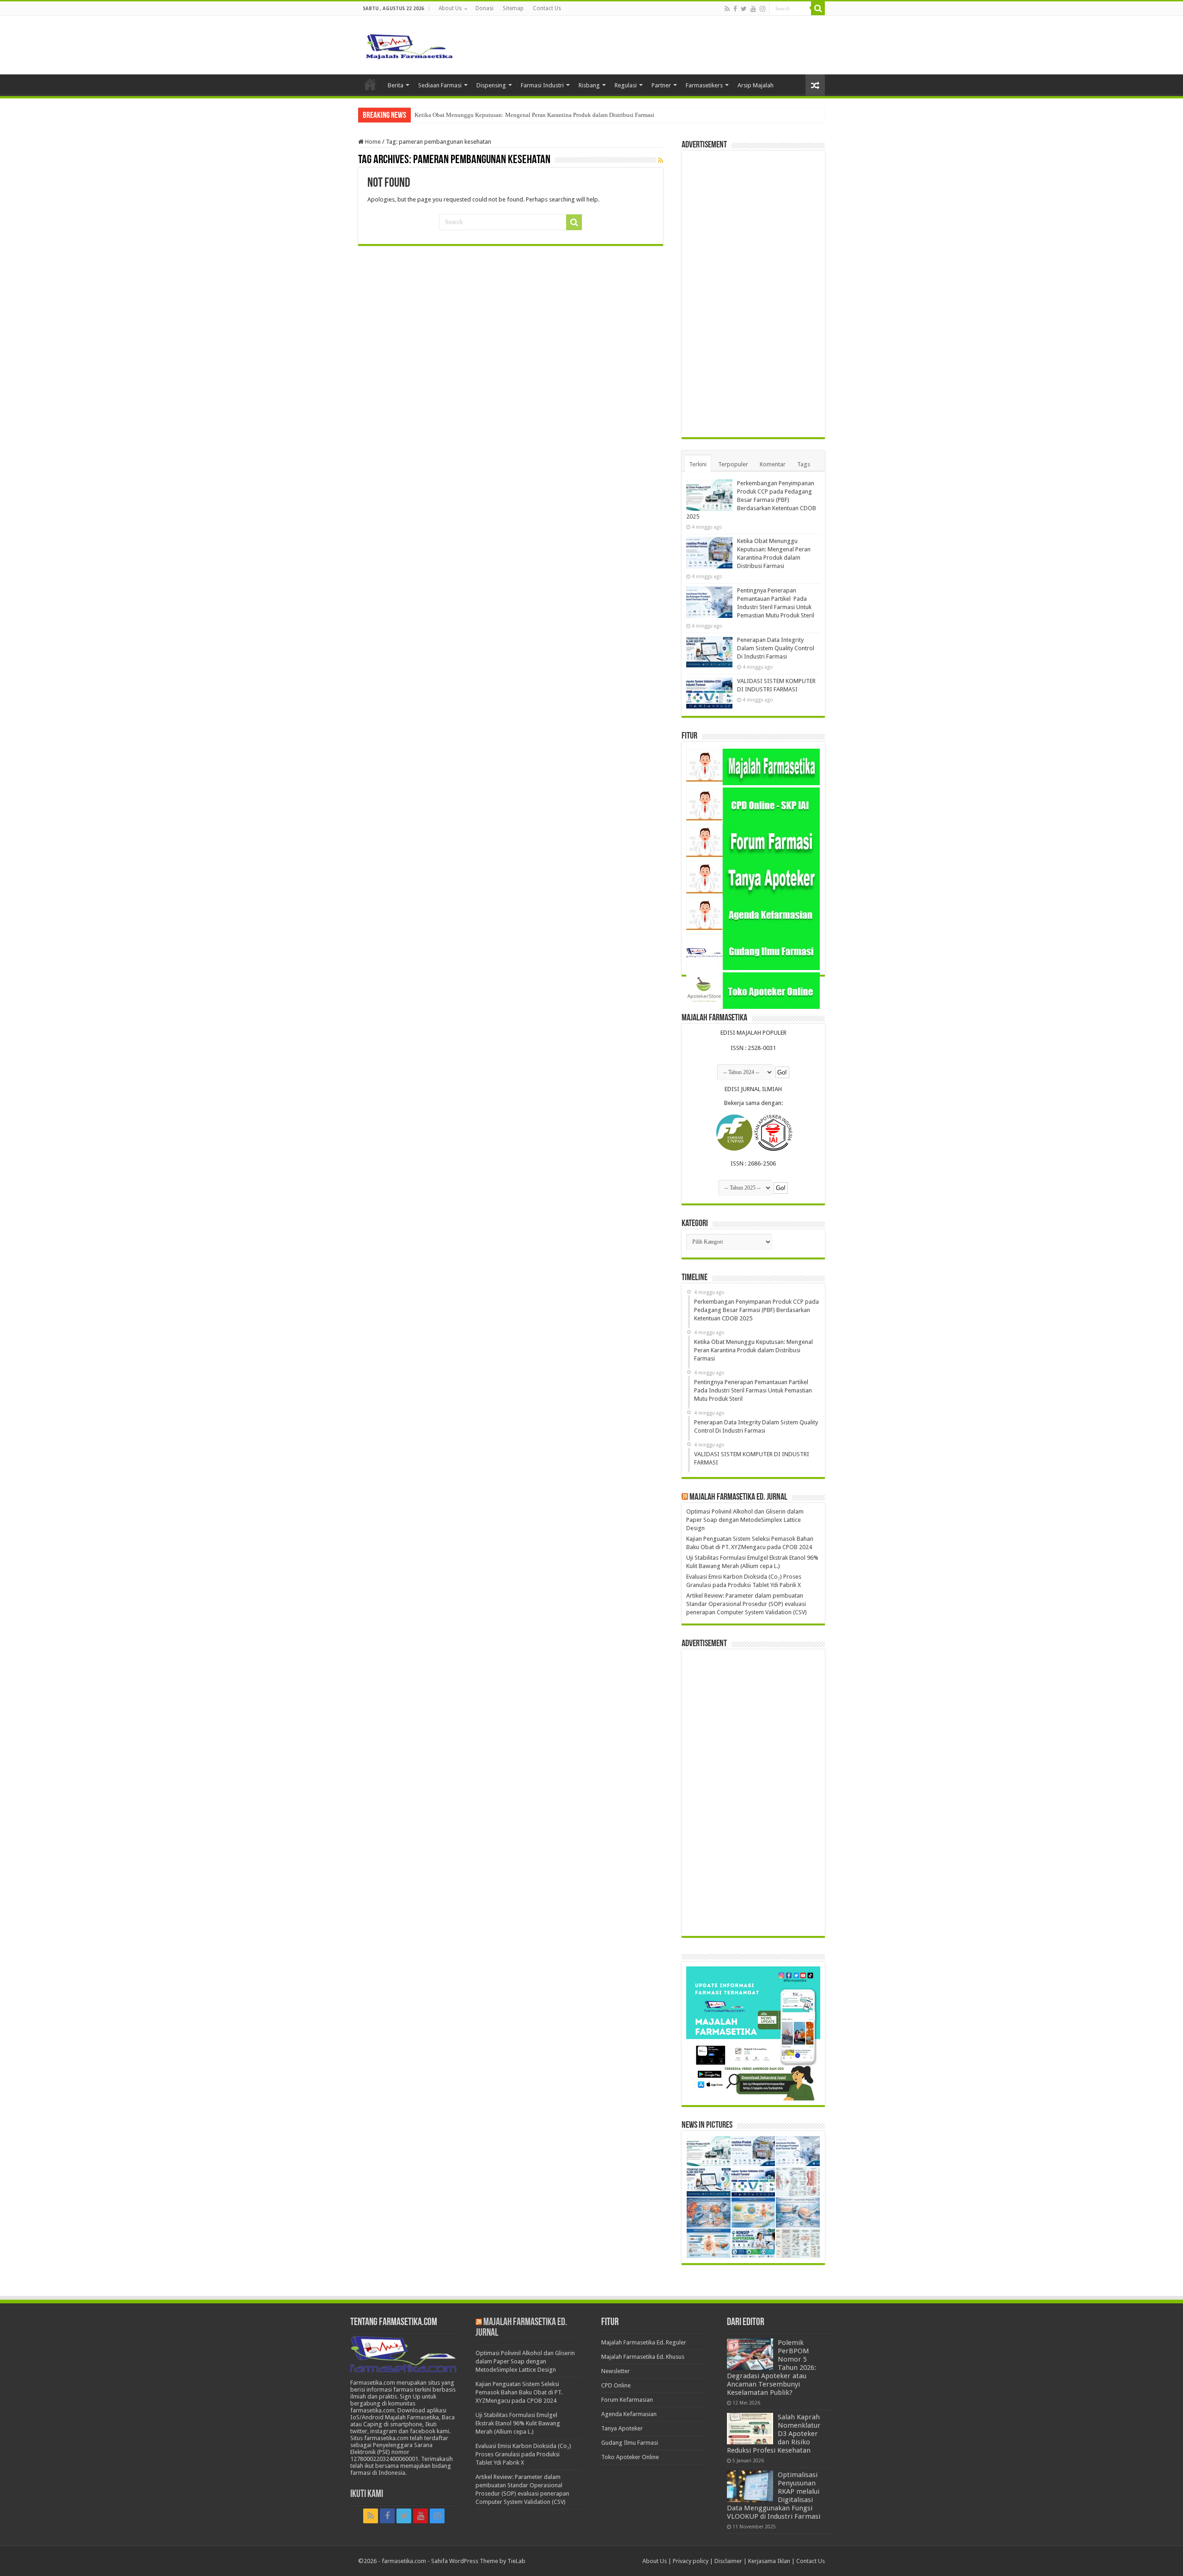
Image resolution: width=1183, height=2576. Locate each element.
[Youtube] (753, 9)
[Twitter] (744, 9)
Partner (661, 85)
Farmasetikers (704, 85)
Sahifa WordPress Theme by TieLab (478, 2561)
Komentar (773, 464)
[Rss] (727, 9)
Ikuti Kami (367, 2494)
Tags (804, 464)
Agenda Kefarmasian (629, 2414)
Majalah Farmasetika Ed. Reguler (644, 2342)
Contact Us (547, 8)
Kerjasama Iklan (769, 2561)
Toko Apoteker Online (630, 2457)
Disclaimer (728, 2561)
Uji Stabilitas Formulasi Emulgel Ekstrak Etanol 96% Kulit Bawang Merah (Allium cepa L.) (518, 2423)
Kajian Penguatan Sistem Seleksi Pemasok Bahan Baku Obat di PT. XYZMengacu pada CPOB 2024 (519, 2392)
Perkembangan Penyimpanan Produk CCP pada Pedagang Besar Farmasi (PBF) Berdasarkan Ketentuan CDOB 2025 (751, 500)
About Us (450, 8)
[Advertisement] (753, 294)
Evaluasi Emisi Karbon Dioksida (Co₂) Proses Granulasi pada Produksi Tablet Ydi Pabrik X (523, 2454)
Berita (396, 85)
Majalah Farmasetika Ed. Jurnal (738, 1497)
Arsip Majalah (756, 85)
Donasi (485, 8)
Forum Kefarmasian (627, 2400)
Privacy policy (691, 2561)
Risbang (589, 85)
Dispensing (491, 85)
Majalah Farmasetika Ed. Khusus (643, 2357)
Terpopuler (733, 464)
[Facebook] (735, 9)
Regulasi (626, 85)
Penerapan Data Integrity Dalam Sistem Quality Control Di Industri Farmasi (776, 648)
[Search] (818, 8)
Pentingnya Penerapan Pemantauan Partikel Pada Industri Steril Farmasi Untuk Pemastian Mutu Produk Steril (551, 115)
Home (370, 84)
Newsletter (616, 2371)
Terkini (698, 464)
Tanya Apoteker (622, 2428)
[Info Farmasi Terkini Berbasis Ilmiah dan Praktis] (409, 44)
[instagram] (762, 9)
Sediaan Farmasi (440, 85)
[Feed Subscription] (661, 160)
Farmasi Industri (542, 85)
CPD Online (616, 2385)
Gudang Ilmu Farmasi (630, 2443)
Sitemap (513, 8)
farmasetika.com (404, 2561)
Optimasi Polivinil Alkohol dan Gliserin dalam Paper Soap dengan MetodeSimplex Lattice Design (745, 1520)
